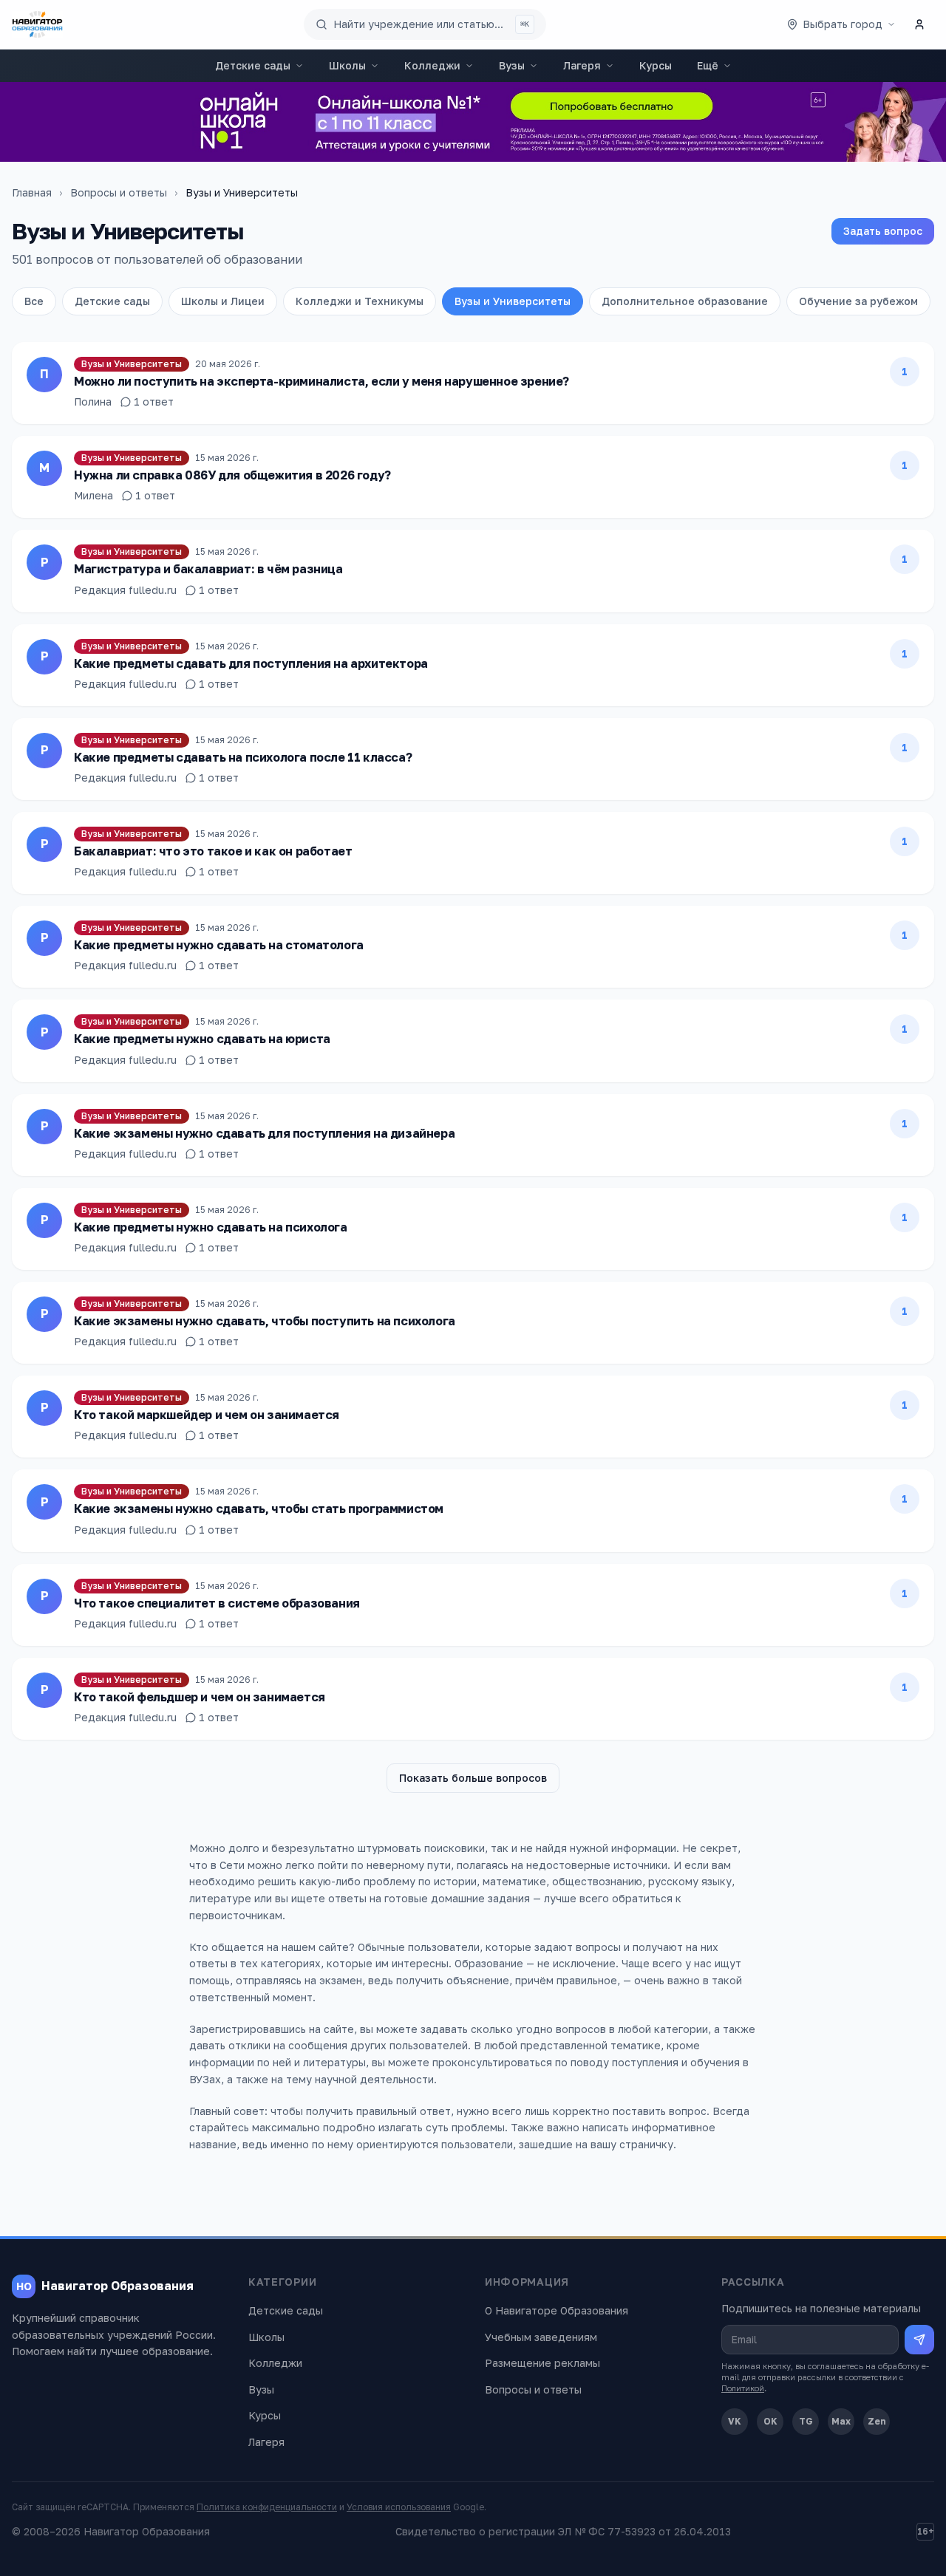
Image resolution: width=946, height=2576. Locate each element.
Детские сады (253, 65)
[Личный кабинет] (919, 24)
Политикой (743, 2388)
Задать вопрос (883, 231)
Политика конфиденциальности (267, 2507)
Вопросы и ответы (119, 192)
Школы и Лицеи (223, 301)
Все (34, 301)
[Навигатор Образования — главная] (37, 24)
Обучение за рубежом (858, 301)
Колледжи (432, 65)
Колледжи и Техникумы (360, 301)
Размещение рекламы (542, 2363)
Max (841, 2421)
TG (806, 2421)
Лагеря (582, 65)
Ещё (708, 65)
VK (735, 2421)
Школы (347, 65)
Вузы (512, 65)
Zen (877, 2421)
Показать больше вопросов (473, 1778)
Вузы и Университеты (513, 301)
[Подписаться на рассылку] (919, 2340)
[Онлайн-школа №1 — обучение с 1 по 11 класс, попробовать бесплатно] (473, 122)
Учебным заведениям (541, 2337)
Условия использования (399, 2507)
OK (770, 2421)
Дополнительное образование (685, 301)
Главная (32, 192)
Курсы (656, 65)
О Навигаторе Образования (557, 2310)
